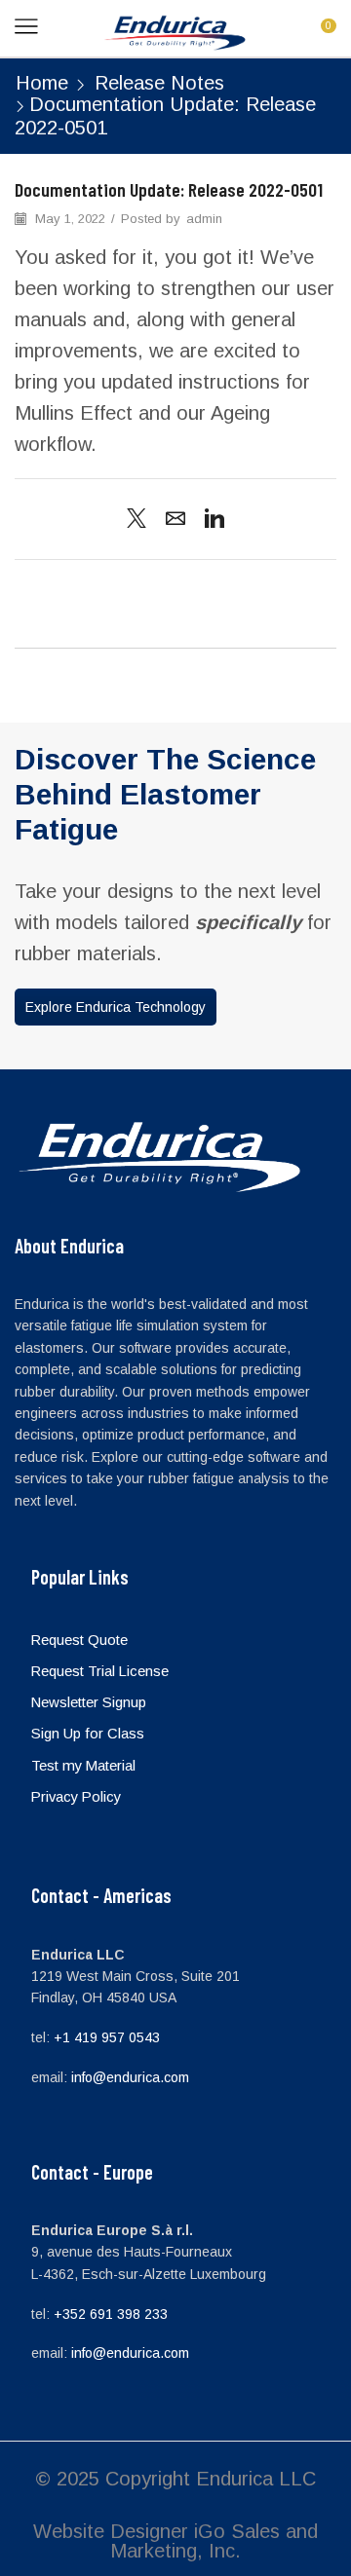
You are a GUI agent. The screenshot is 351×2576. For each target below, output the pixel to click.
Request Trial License (100, 1671)
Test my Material (83, 1766)
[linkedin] (210, 520)
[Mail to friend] (175, 520)
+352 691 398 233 (111, 2314)
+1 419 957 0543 (107, 2037)
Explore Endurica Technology (116, 1007)
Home (42, 83)
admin (204, 219)
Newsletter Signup (89, 1702)
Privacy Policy (76, 1797)
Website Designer (111, 2531)
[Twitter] (141, 520)
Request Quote (79, 1640)
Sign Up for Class (88, 1734)
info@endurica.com (130, 2077)
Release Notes (159, 83)
